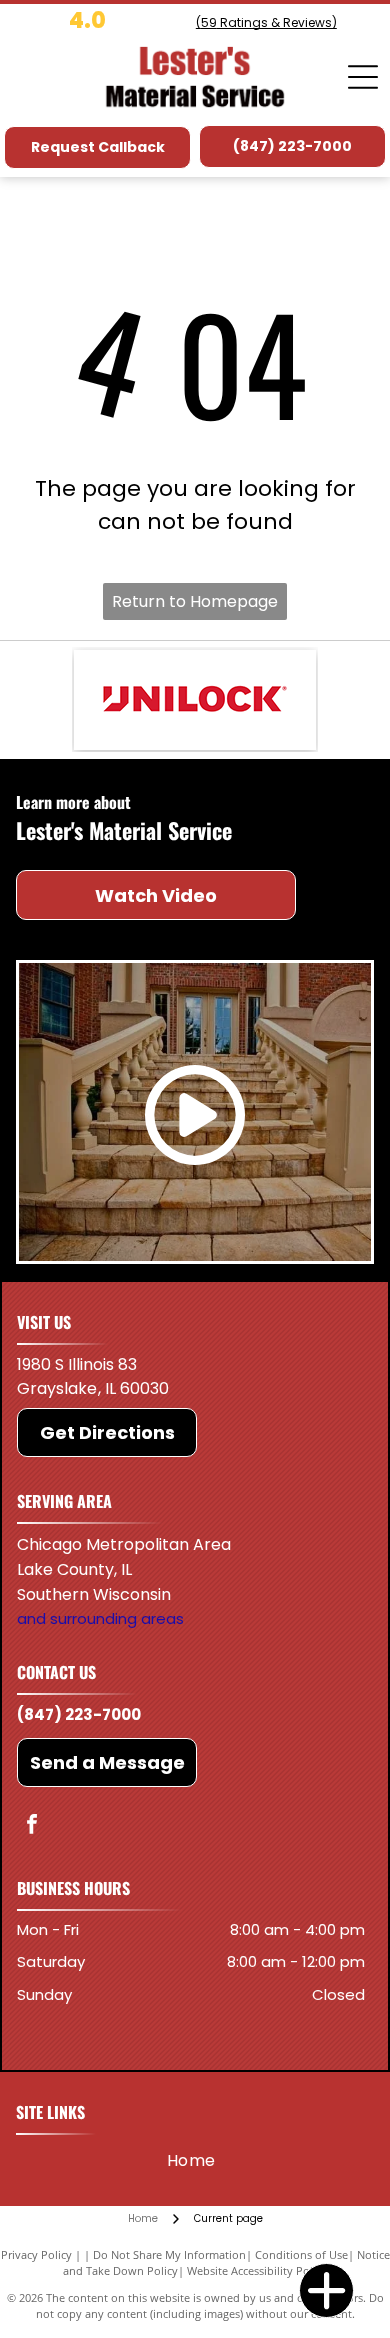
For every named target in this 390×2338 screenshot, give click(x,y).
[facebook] (32, 1826)
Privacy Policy (36, 2254)
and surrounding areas (100, 1618)
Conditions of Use (301, 2254)
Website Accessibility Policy (257, 2270)
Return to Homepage (195, 601)
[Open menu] (363, 77)
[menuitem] (191, 2160)
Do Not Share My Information (169, 2254)
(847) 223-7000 (79, 1714)
